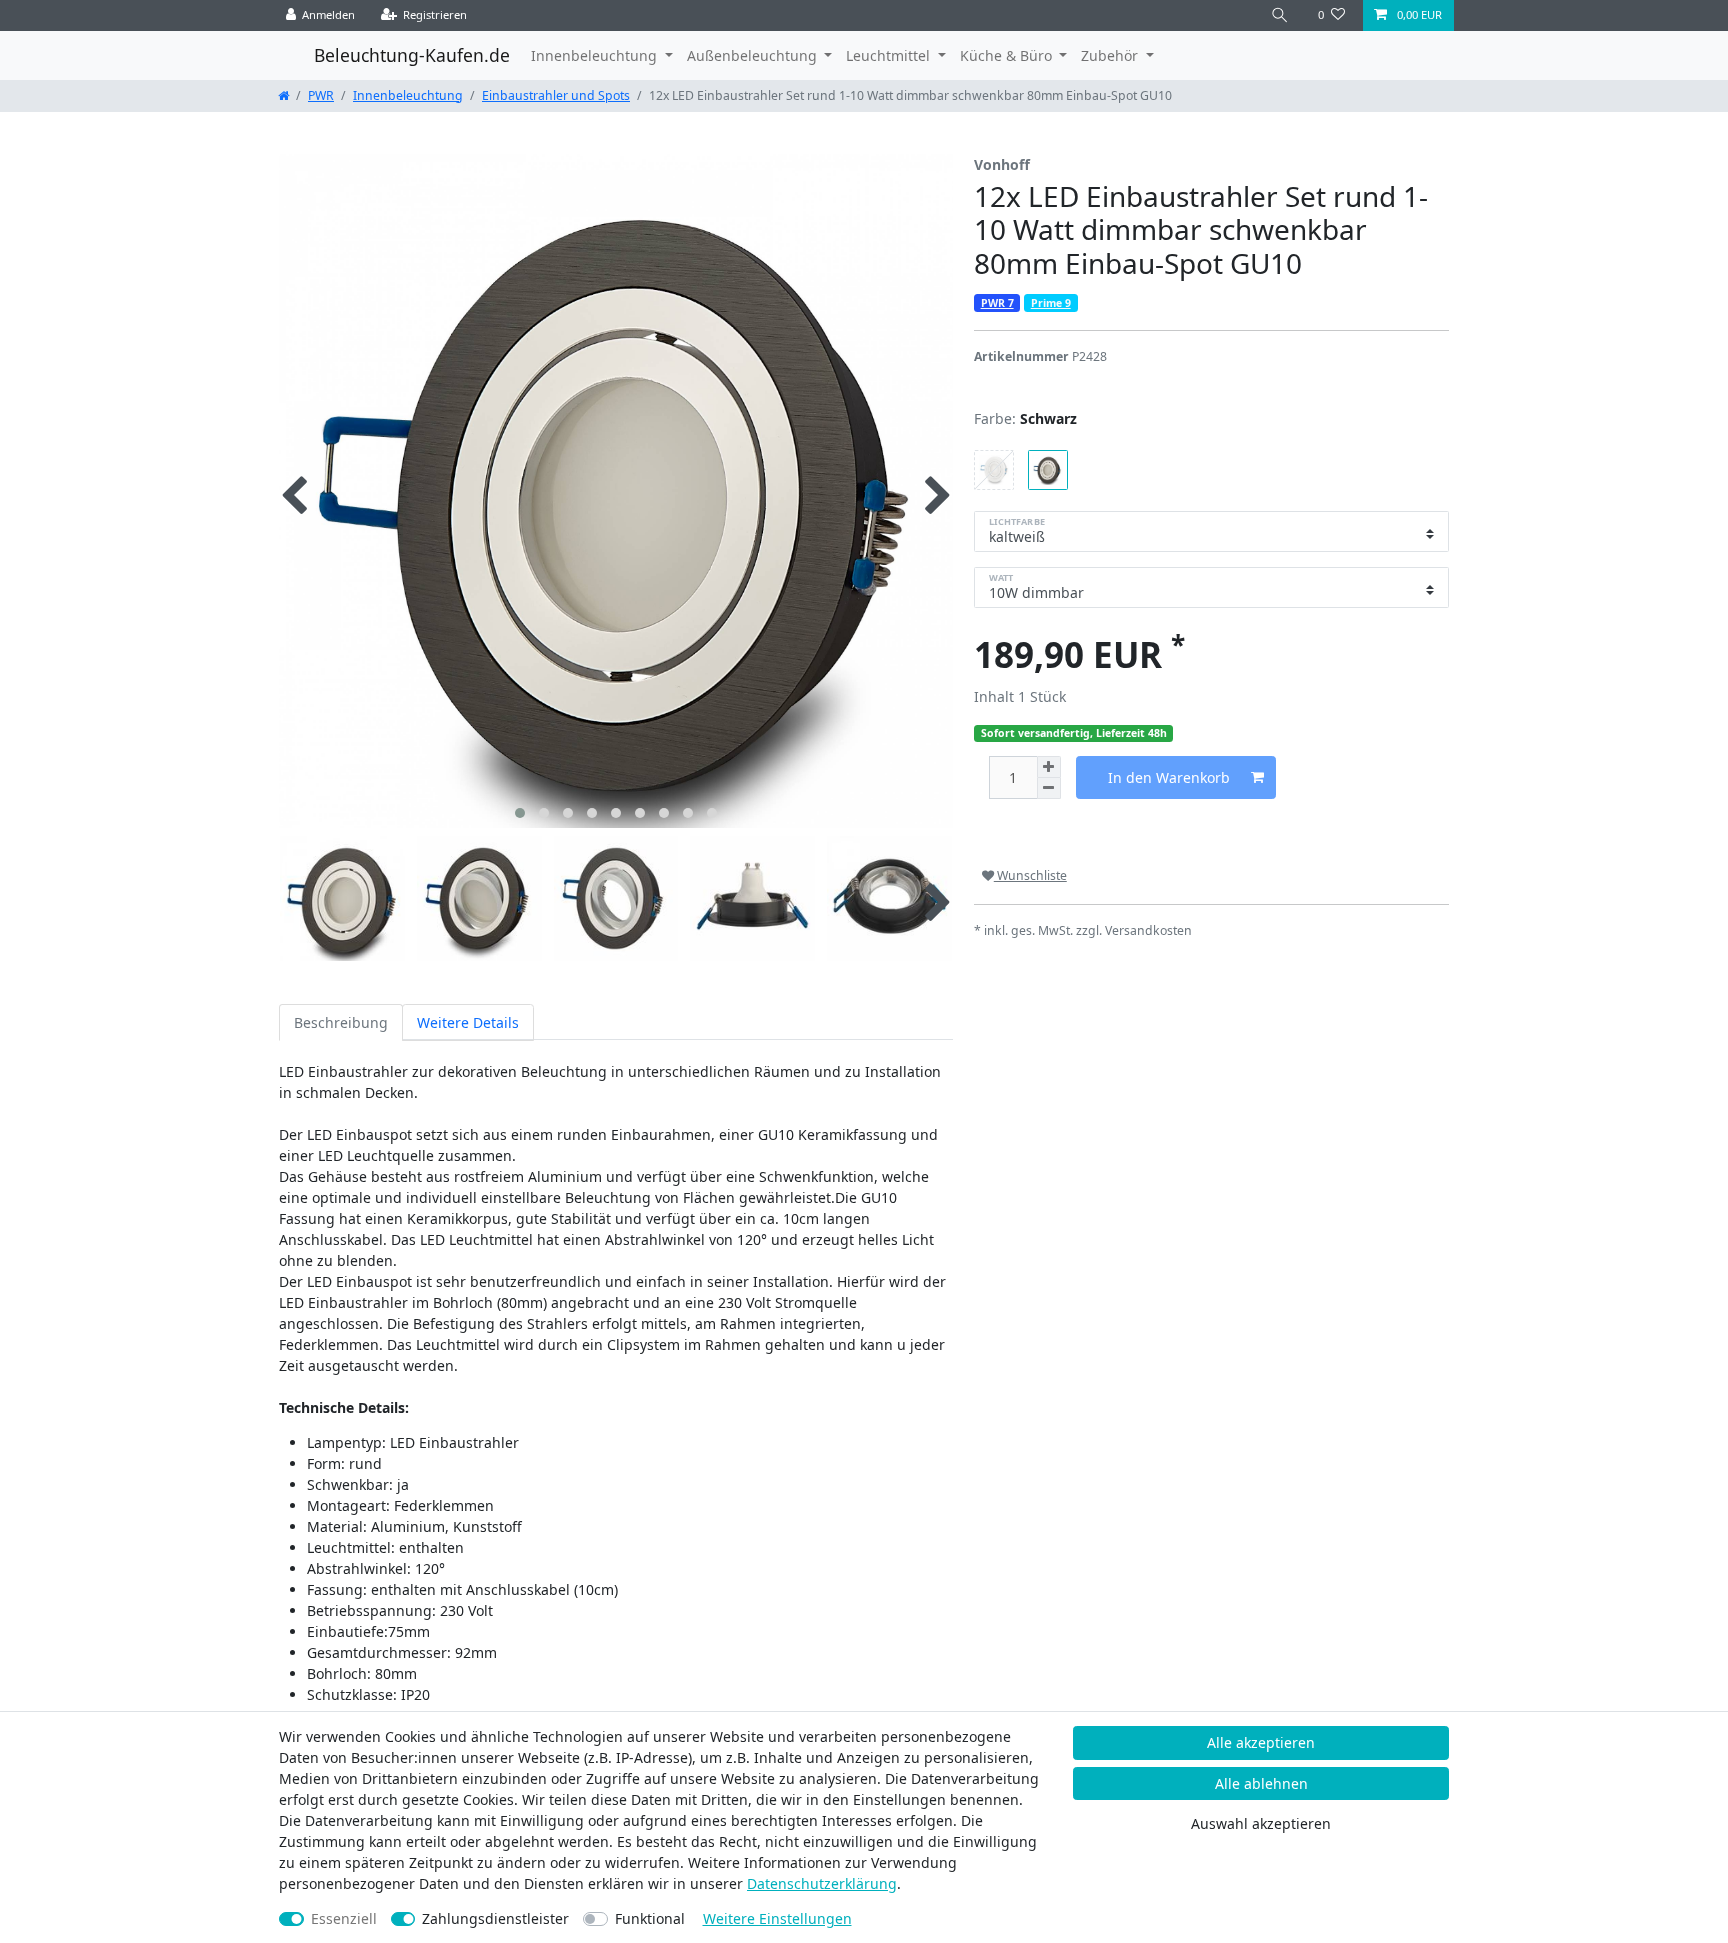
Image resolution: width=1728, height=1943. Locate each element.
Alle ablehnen (1261, 1783)
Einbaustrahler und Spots (556, 95)
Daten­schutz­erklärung (822, 1883)
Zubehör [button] (1111, 55)
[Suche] (1280, 15)
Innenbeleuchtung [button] (596, 55)
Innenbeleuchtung (408, 95)
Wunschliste (1030, 875)
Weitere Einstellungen (777, 1918)
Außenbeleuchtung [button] (754, 55)
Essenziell (344, 1918)
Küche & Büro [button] (1008, 55)
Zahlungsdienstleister (495, 1918)
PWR (321, 95)
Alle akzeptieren (1261, 1742)
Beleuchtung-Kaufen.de (412, 55)
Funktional (650, 1918)
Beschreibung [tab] (341, 1022)
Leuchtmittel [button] (890, 55)
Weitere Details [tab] (468, 1022)
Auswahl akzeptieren (1261, 1823)
